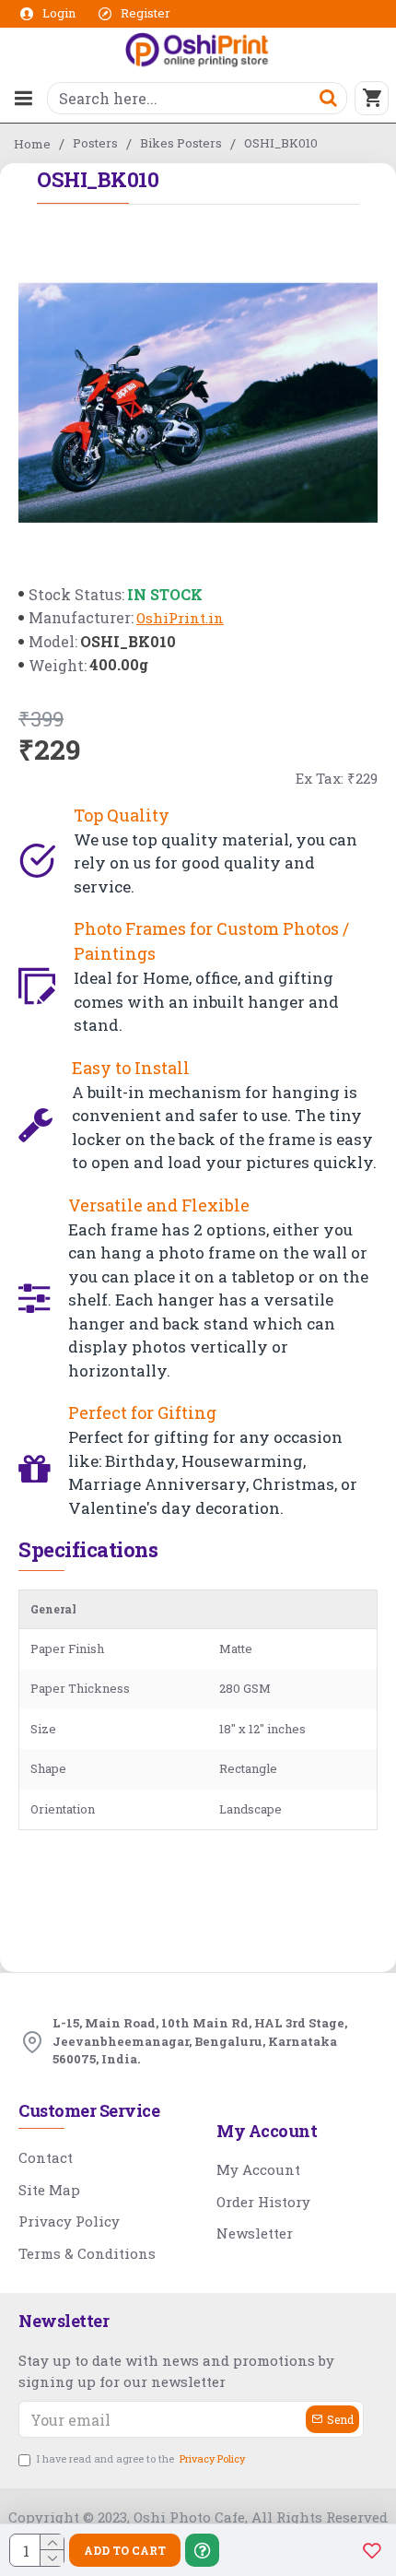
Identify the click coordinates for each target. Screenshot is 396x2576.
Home (32, 144)
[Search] (328, 98)
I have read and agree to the (141, 2458)
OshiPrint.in (180, 618)
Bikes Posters (181, 143)
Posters (95, 143)
